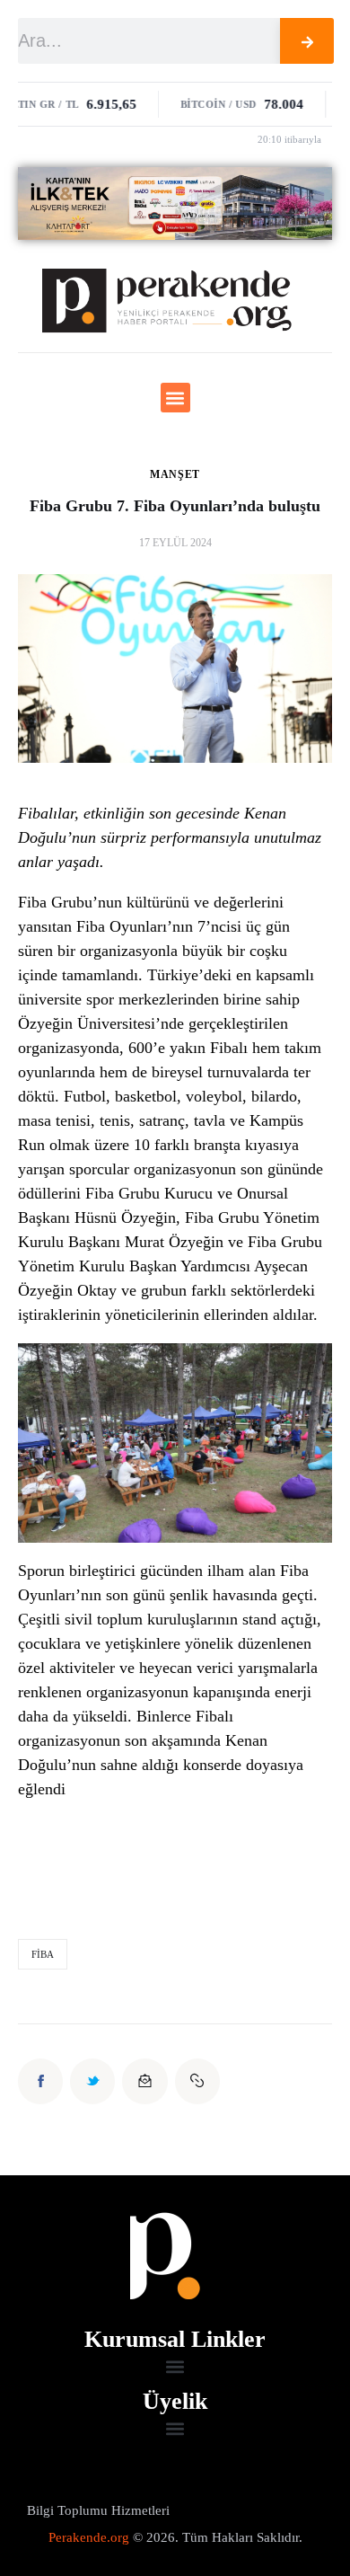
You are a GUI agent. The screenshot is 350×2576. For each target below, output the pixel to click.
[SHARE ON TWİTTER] (92, 2081)
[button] (175, 398)
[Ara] (307, 41)
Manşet (175, 474)
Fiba (43, 1954)
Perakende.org (89, 2537)
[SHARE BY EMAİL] (144, 2081)
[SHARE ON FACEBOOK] (40, 2081)
